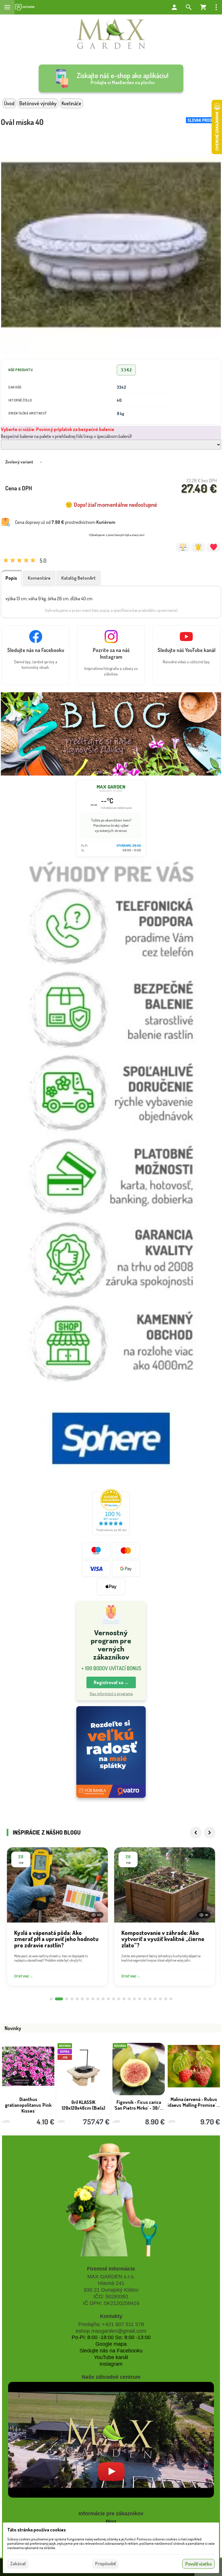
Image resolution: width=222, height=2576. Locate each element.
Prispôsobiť (106, 2564)
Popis (11, 578)
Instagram (111, 2364)
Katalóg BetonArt (78, 578)
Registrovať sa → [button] (111, 1682)
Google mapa (111, 2344)
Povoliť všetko (198, 2564)
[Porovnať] (183, 547)
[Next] (210, 1833)
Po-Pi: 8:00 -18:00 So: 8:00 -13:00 (111, 2337)
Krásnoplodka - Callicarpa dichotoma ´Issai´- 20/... (28, 2105)
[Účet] (174, 7)
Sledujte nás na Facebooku (111, 2351)
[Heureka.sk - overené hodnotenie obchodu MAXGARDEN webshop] (111, 1533)
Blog (111, 2522)
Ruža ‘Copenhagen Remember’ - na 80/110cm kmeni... (139, 2108)
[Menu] (7, 7)
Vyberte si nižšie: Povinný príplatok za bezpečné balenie (58, 429)
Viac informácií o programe (111, 1694)
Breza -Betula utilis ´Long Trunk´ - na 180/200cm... (84, 2105)
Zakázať (18, 2564)
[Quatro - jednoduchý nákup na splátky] (111, 1752)
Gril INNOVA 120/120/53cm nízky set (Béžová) (194, 2105)
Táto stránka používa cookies (37, 2530)
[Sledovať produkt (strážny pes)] (198, 547)
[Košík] (203, 7)
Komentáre (39, 578)
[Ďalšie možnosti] (216, 7)
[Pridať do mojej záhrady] (213, 547)
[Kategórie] (25, 7)
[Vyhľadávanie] (189, 7)
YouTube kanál (111, 2357)
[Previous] (196, 1833)
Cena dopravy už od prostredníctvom (65, 522)
